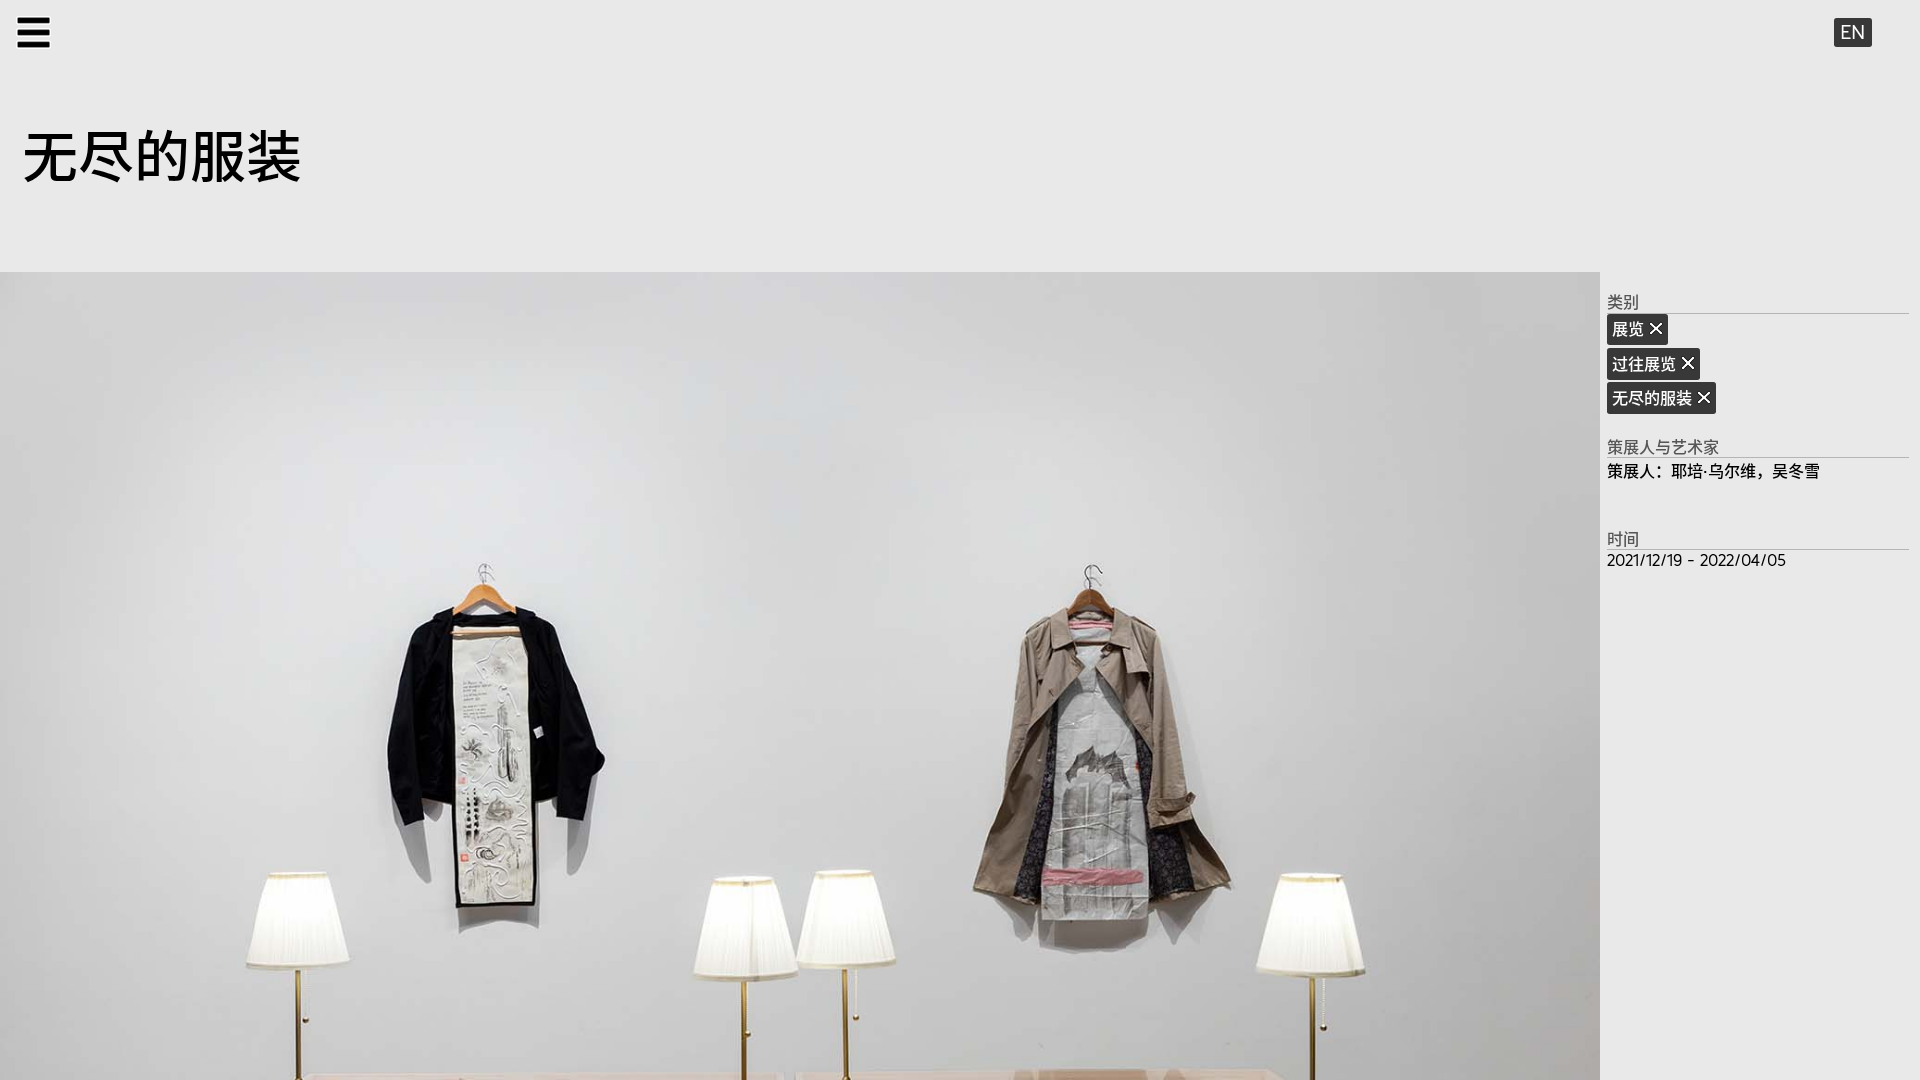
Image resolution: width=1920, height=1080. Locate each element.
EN (1852, 31)
